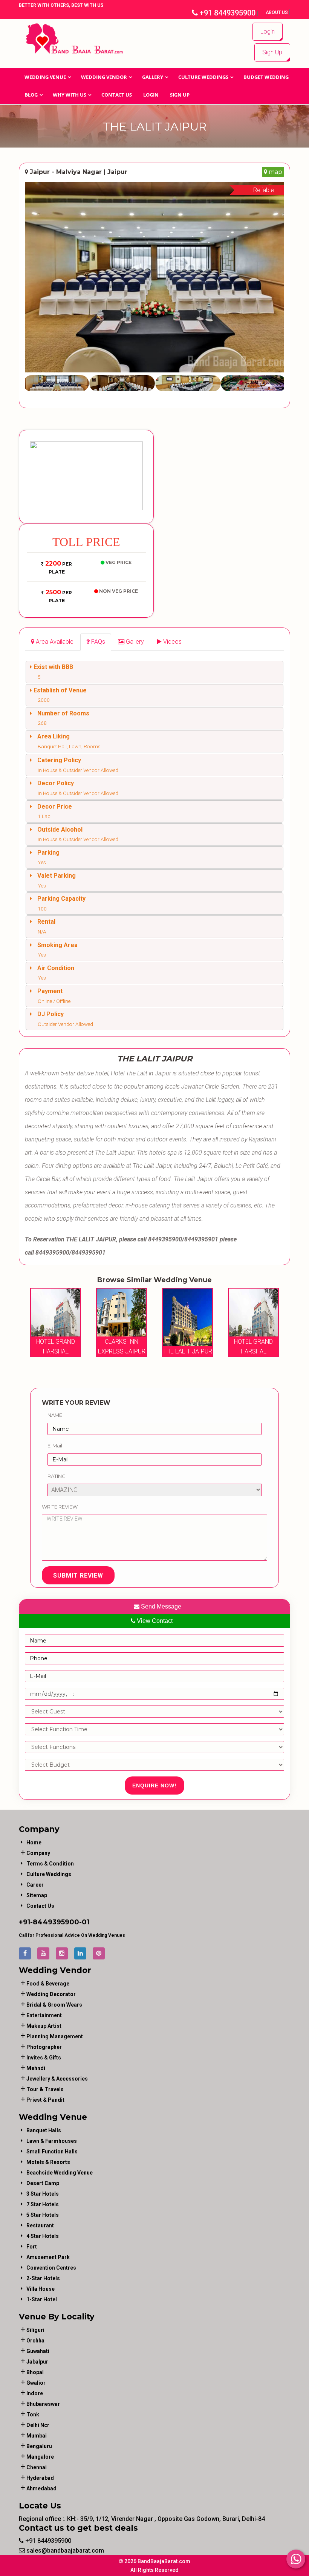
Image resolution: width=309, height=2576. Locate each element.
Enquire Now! (154, 1786)
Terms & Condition (50, 1864)
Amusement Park (48, 2257)
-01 (84, 1922)
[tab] (52, 642)
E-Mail (55, 1446)
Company (38, 1853)
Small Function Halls (52, 2152)
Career (35, 1885)
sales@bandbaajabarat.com (64, 2551)
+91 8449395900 (227, 13)
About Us (277, 12)
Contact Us (117, 95)
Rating (57, 1476)
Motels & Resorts (48, 2162)
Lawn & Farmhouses (52, 2141)
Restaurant (40, 2225)
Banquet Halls (44, 2130)
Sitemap (37, 1895)
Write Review (60, 1507)
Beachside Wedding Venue (60, 2173)
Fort (32, 2247)
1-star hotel (42, 2299)
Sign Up (272, 52)
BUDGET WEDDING (266, 77)
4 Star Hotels (43, 2236)
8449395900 (56, 1922)
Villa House (41, 2289)
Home (34, 1842)
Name (55, 1415)
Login (268, 32)
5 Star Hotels (43, 2215)
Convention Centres (51, 2268)
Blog (31, 95)
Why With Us (70, 95)
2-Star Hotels (43, 2278)
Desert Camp (43, 2183)
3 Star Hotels (43, 2194)
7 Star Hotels (43, 2204)
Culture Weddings (203, 77)
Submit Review (78, 1576)
